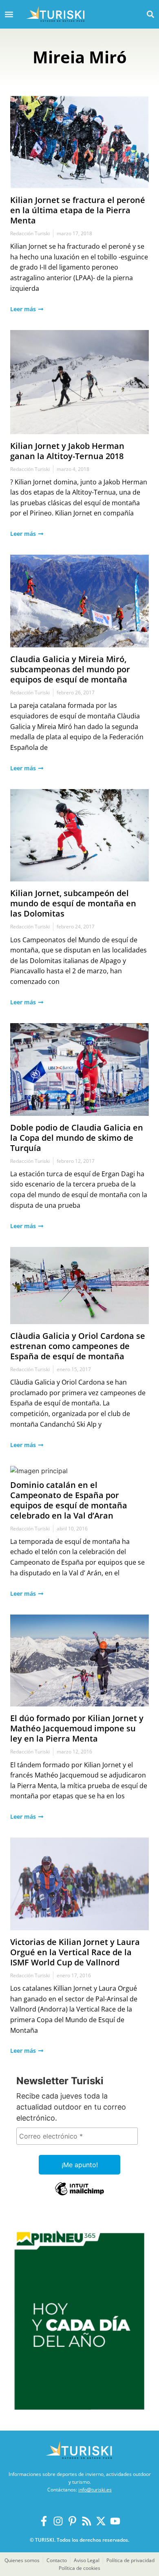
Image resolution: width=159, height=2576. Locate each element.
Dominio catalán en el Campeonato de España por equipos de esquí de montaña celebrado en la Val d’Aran (69, 1500)
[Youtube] (115, 2521)
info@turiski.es (95, 2490)
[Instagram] (58, 2521)
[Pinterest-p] (72, 2521)
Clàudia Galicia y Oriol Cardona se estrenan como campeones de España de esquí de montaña (78, 1346)
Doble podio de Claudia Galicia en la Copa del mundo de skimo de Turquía (77, 1138)
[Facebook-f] (44, 2521)
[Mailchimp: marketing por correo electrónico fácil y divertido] (79, 2195)
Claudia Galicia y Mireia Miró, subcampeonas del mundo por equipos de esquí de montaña (70, 669)
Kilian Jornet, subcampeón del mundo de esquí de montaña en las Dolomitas (73, 903)
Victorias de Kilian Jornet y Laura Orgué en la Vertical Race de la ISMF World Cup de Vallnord (75, 1952)
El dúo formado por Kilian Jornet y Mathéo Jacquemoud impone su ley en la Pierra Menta (77, 1728)
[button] (150, 14)
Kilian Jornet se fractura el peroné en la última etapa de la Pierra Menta (78, 210)
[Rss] (87, 2521)
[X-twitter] (101, 2521)
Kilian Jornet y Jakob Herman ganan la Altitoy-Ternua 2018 (67, 451)
